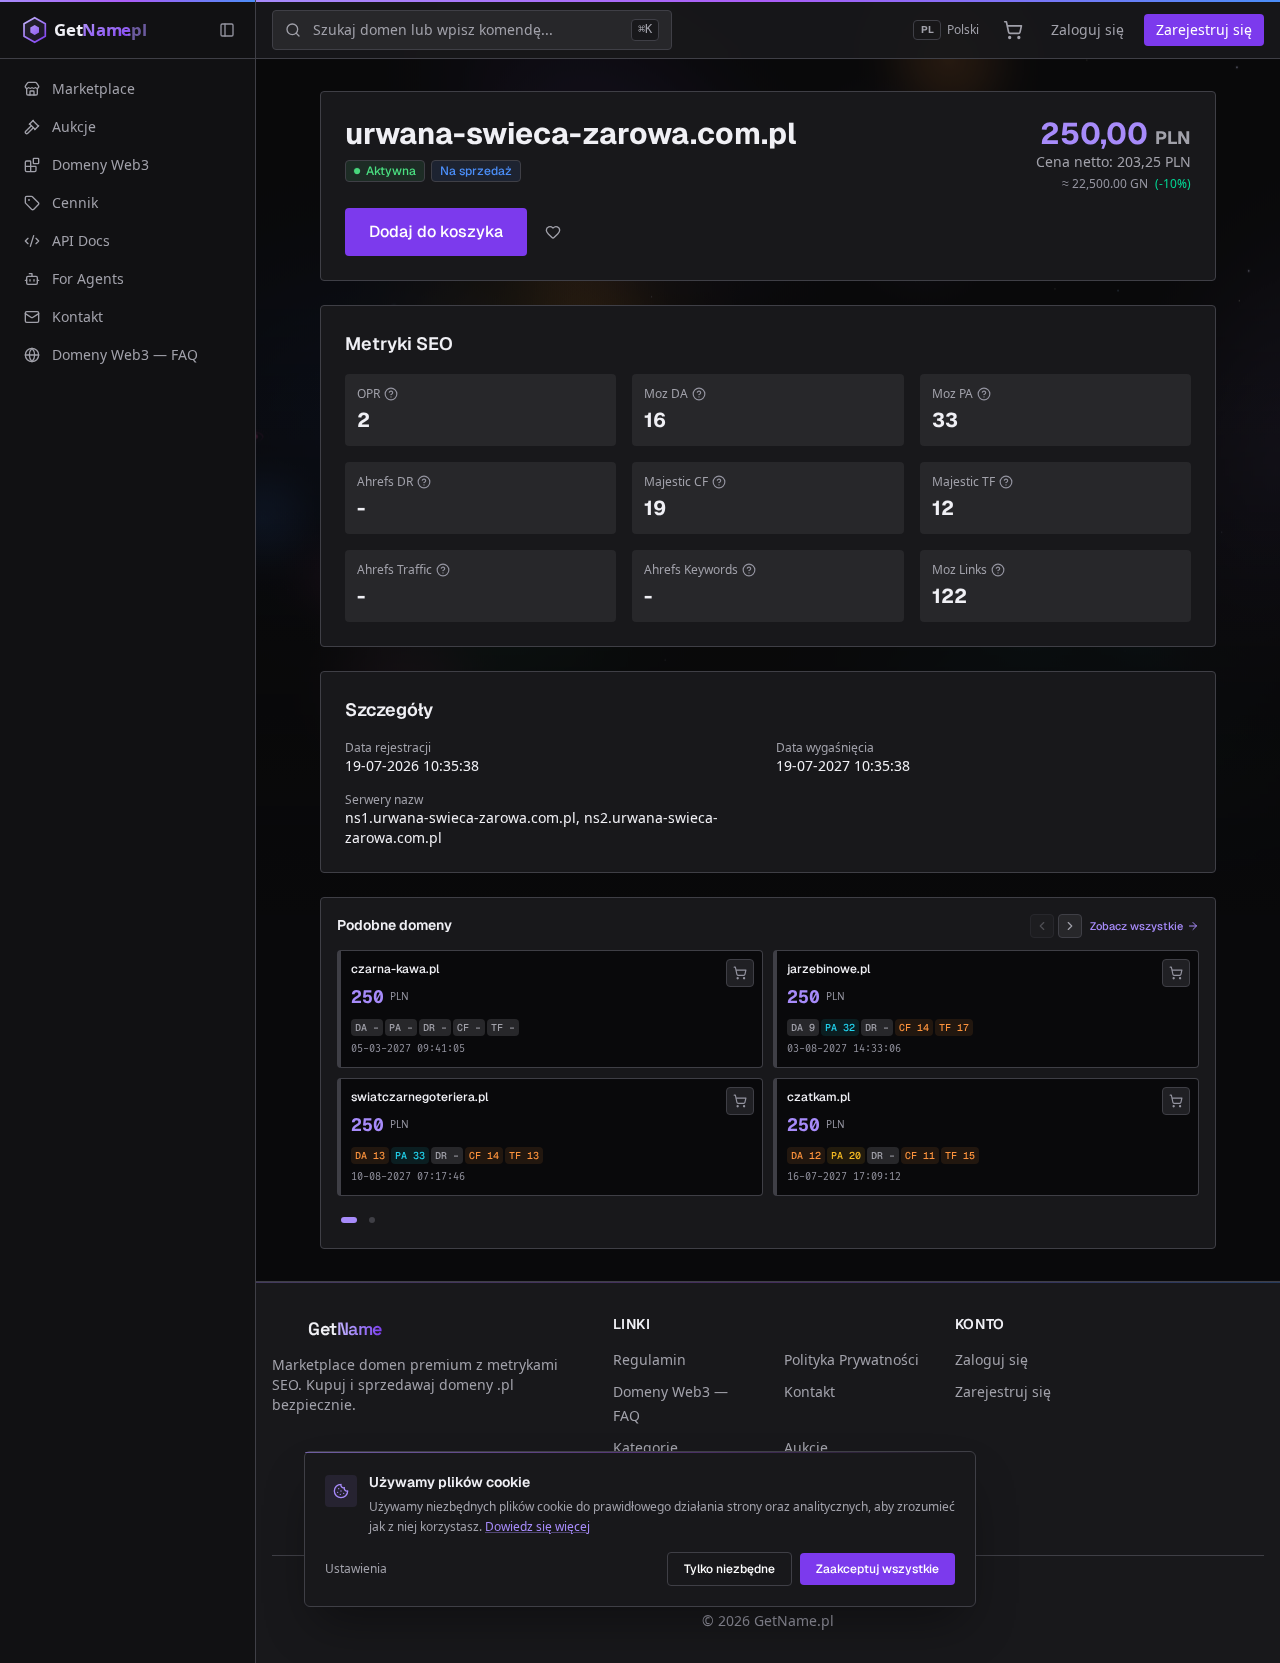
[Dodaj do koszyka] (740, 973)
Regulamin (649, 1359)
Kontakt (809, 1391)
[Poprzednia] (1042, 926)
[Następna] (1070, 926)
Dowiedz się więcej (537, 1526)
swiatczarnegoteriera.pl (419, 1097)
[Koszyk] (1013, 30)
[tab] (349, 1220)
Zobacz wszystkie (1136, 926)
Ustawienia (356, 1569)
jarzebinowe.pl (828, 969)
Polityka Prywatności (851, 1359)
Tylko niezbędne (729, 1569)
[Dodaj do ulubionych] (553, 232)
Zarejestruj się (1204, 29)
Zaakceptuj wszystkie (877, 1569)
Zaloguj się (1087, 29)
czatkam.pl (818, 1097)
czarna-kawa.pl (395, 969)
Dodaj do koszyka (436, 231)
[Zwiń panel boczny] (227, 30)
